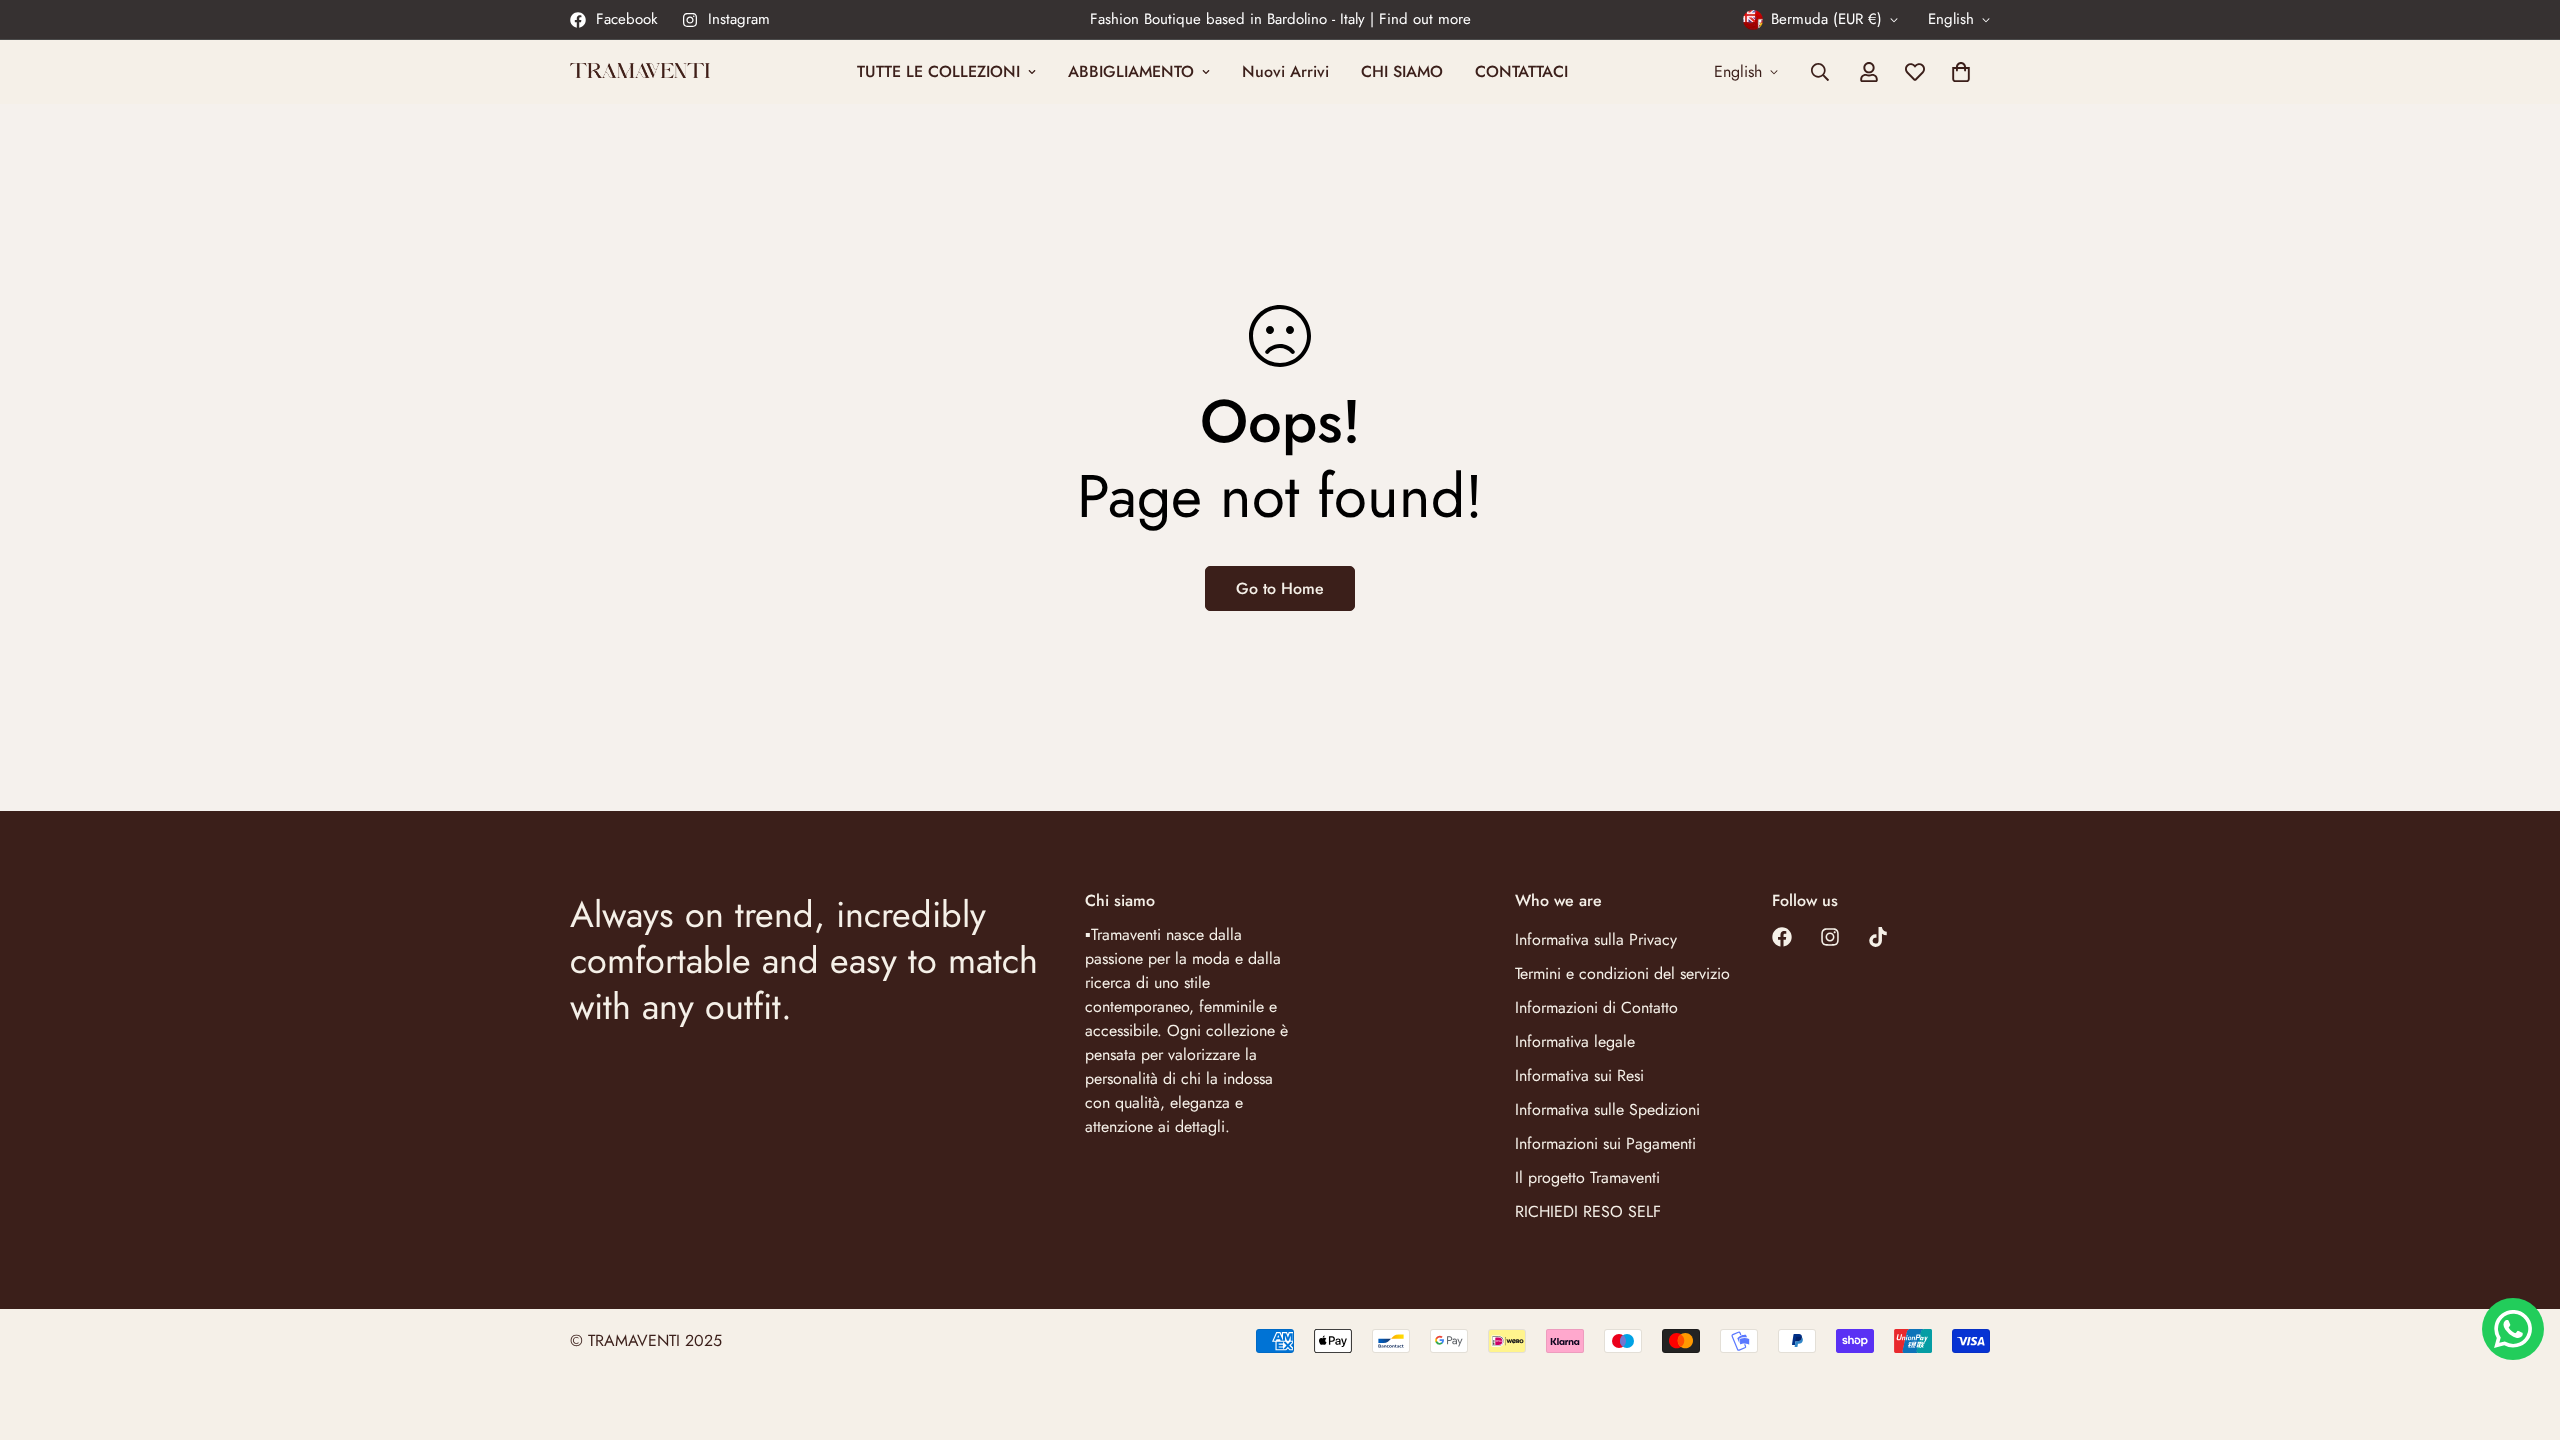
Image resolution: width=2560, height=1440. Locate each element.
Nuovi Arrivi (1285, 71)
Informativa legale (1575, 1041)
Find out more (1425, 19)
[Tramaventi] (640, 72)
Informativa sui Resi (1579, 1075)
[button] (1961, 72)
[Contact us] (2513, 1329)
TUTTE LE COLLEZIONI (938, 71)
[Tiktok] (1878, 937)
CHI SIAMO (1402, 71)
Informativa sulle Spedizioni (1607, 1109)
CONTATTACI (1521, 71)
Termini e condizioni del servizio (1622, 973)
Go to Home (1280, 588)
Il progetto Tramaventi (1587, 1177)
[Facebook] (1782, 937)
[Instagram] (1830, 937)
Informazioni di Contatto (1596, 1007)
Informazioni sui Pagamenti (1605, 1143)
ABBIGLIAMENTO (1131, 71)
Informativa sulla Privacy (1596, 939)
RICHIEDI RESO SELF (1588, 1211)
